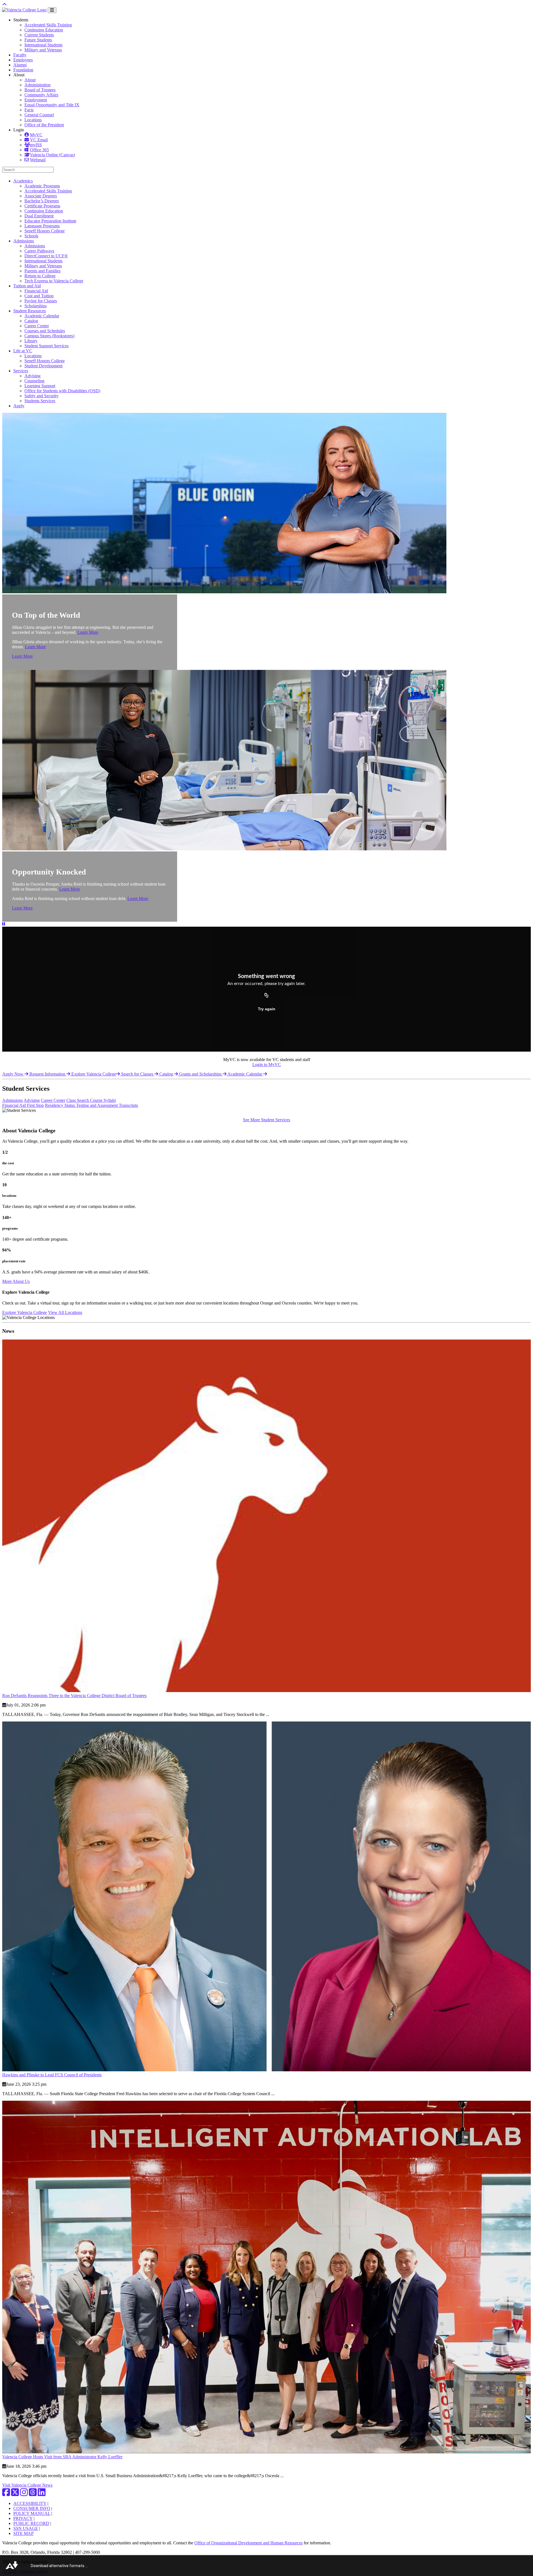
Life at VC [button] (23, 351)
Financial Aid (36, 291)
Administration (37, 85)
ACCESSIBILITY (30, 2503)
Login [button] (19, 130)
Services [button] (21, 371)
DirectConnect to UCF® (46, 256)
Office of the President (44, 125)
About (30, 80)
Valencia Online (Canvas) (52, 155)
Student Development (43, 366)
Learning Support (40, 386)
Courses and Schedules (45, 331)
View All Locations (65, 1312)
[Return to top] (4, 5)
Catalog (31, 321)
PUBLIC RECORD (31, 2523)
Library (31, 341)
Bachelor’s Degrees (42, 201)
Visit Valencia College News (27, 2485)
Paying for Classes (41, 301)
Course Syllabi (103, 1100)
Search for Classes (138, 1074)
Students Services (40, 401)
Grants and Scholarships (201, 1074)
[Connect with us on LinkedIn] (42, 2494)
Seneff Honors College (45, 231)
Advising (32, 376)
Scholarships (36, 306)
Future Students (38, 40)
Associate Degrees (41, 196)
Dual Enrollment (39, 216)
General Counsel (39, 115)
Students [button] (21, 20)
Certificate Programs (42, 206)
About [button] (19, 75)
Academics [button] (23, 181)
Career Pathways (39, 251)
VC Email (39, 140)
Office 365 (39, 150)
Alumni (20, 65)
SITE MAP (23, 2533)
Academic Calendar (42, 316)
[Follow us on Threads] (33, 2494)
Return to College (40, 276)
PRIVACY (23, 2518)
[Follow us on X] (15, 2494)
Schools (31, 236)
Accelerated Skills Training (48, 25)
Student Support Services (46, 346)
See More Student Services (266, 1120)
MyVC (36, 135)
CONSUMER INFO (32, 2508)
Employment (36, 100)
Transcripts (128, 1105)
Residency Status (61, 1105)
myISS (36, 145)
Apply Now (13, 1074)
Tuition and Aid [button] (27, 286)
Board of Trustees (40, 90)
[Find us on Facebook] (6, 2494)
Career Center (37, 326)
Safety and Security (42, 396)
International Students (43, 45)
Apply (19, 406)
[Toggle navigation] (52, 10)
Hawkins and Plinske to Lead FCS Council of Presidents (52, 2075)
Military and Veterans (43, 50)
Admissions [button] (24, 241)
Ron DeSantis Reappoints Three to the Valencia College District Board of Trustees (74, 1696)
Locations (33, 120)
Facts (29, 110)
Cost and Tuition (39, 296)
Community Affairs (41, 95)
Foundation (23, 70)
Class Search (78, 1100)
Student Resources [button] (30, 311)
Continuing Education (44, 30)
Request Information (48, 1074)
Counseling (34, 381)
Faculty (20, 55)
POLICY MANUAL (32, 2513)
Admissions (35, 246)
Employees (23, 60)
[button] (4, 924)
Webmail (38, 160)
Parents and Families (42, 271)
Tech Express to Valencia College (54, 281)
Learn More (88, 632)
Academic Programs (42, 186)
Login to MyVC (267, 1065)
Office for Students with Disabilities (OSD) (62, 391)
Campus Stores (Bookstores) (49, 336)
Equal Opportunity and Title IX (52, 105)
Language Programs (42, 226)
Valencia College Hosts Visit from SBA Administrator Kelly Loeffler (62, 2457)
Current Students (39, 35)
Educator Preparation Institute (50, 221)
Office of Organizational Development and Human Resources (248, 2543)
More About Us (16, 1281)
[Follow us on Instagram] (24, 2494)
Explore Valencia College (94, 1074)
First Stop (35, 1105)
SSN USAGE (26, 2528)
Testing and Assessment (97, 1105)
